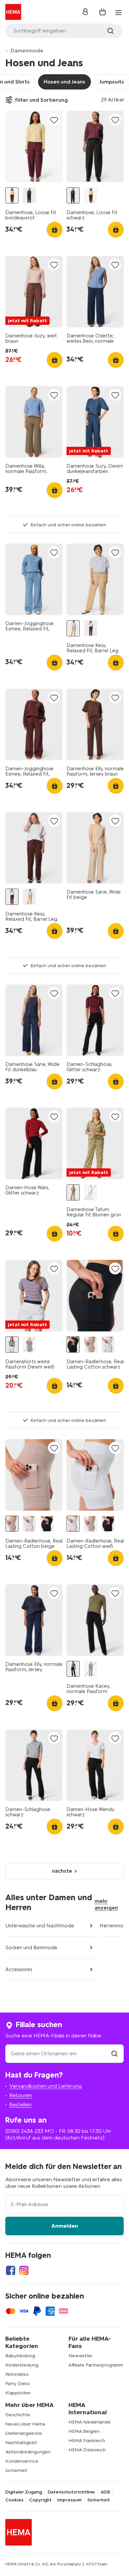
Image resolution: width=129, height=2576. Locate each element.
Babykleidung (20, 2356)
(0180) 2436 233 (24, 2131)
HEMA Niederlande (89, 2422)
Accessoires (19, 1969)
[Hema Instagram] (24, 2270)
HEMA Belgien (84, 2431)
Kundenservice (22, 2461)
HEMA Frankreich (87, 2441)
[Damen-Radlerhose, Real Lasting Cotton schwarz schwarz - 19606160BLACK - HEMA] (73, 1345)
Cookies (14, 2500)
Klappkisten (18, 2393)
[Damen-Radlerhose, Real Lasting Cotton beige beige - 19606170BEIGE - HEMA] (91, 1345)
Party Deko (18, 2384)
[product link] (34, 146)
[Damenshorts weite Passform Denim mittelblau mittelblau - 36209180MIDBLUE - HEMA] (29, 1345)
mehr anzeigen (106, 1904)
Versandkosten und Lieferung (45, 2086)
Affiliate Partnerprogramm (96, 2365)
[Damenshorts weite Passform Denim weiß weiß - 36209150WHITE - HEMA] (12, 1345)
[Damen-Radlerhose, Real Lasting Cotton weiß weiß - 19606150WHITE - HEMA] (108, 1345)
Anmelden (65, 2226)
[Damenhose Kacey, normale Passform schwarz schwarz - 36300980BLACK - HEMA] (73, 1669)
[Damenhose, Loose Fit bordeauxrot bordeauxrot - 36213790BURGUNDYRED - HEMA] (12, 195)
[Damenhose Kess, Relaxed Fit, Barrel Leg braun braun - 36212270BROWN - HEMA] (91, 628)
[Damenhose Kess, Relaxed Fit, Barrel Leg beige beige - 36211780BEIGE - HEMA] (73, 628)
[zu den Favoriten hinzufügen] (54, 120)
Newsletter (81, 2356)
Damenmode (27, 51)
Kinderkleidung (22, 2365)
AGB (105, 2492)
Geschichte (18, 2415)
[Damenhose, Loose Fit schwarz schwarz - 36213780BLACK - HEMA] (29, 195)
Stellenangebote (24, 2433)
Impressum (69, 2500)
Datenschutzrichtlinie (71, 2492)
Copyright (40, 2500)
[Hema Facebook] (11, 2270)
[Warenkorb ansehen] (103, 12)
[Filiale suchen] (114, 2053)
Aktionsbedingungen (28, 2452)
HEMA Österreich (87, 2450)
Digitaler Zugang (24, 2492)
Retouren (21, 2095)
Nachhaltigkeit (21, 2443)
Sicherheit (16, 2470)
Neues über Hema (25, 2424)
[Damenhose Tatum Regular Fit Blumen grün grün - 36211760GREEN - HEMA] (73, 1192)
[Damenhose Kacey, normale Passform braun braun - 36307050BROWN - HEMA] (91, 1669)
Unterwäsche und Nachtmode (40, 1926)
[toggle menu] (118, 13)
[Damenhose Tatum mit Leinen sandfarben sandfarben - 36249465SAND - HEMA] (91, 1192)
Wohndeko (17, 2374)
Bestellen (21, 2105)
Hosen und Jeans (64, 82)
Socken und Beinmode (31, 1948)
